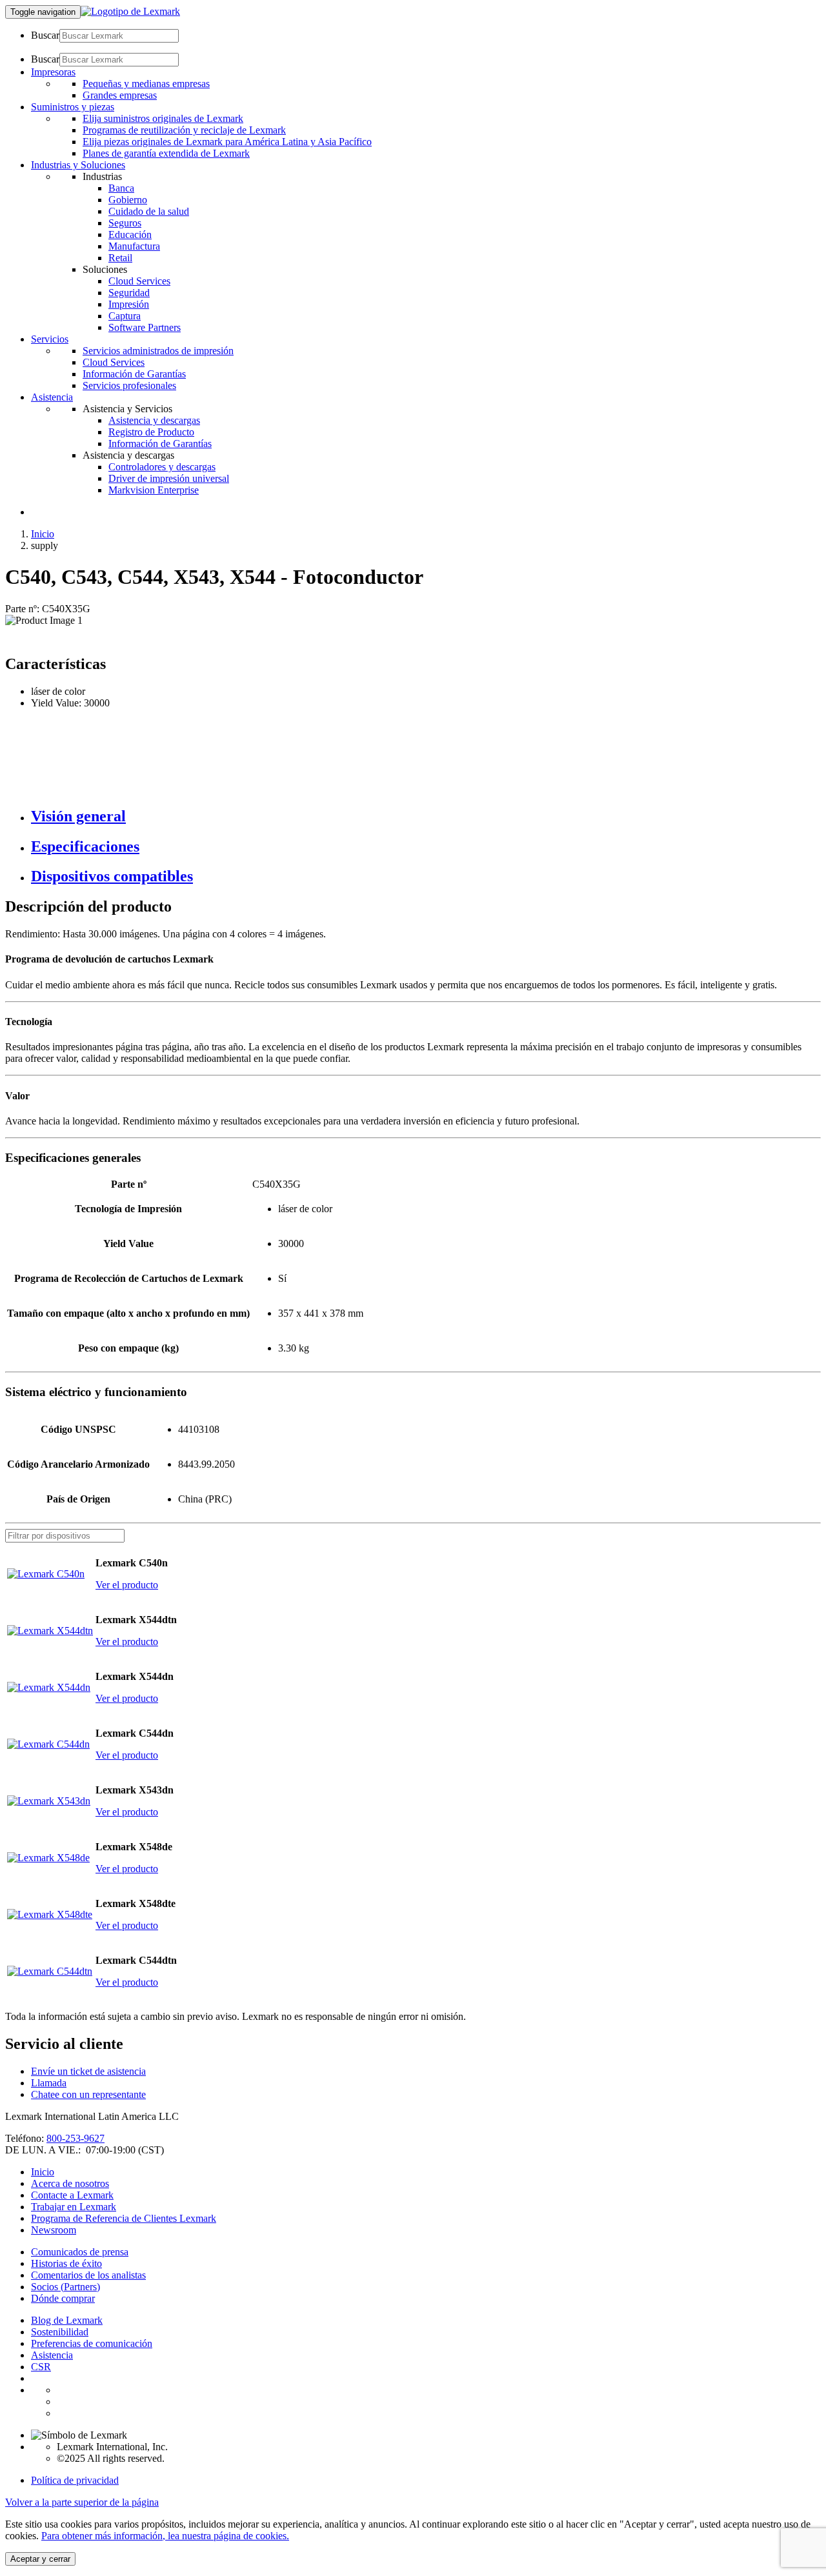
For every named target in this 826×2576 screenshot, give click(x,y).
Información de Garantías (134, 374)
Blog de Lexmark (67, 2320)
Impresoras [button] (53, 72)
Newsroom (54, 2230)
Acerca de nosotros (70, 2183)
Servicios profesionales (129, 385)
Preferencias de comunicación (92, 2343)
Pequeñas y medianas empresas (146, 84)
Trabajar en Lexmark (74, 2207)
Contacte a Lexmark (72, 2195)
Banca (121, 188)
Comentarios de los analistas (88, 2275)
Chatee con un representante (88, 2094)
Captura (125, 316)
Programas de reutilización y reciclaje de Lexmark (184, 130)
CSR (41, 2367)
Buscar (45, 35)
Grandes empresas (120, 95)
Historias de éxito (66, 2263)
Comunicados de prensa (80, 2252)
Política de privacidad (75, 2480)
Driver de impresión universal (169, 478)
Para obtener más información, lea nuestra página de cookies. (165, 2536)
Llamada (49, 2083)
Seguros (125, 223)
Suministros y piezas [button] (73, 107)
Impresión (129, 304)
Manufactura (134, 246)
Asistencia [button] (52, 397)
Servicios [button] (50, 339)
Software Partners (145, 327)
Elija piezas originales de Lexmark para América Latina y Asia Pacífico (227, 142)
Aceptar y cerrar (40, 2559)
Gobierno (128, 200)
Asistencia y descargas (154, 420)
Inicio (43, 534)
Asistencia (52, 2355)
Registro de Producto (151, 432)
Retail (120, 258)
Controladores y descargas (162, 467)
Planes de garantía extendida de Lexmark (166, 153)
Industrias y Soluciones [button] (78, 165)
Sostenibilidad (60, 2332)
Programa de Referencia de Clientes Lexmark (124, 2218)
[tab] (426, 816)
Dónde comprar (63, 2298)
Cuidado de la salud (149, 211)
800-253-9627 (76, 2138)
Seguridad (129, 293)
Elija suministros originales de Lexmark (163, 118)
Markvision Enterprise (154, 490)
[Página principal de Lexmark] (130, 11)
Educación (130, 235)
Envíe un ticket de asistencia (88, 2071)
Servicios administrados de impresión (158, 351)
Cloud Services (139, 281)
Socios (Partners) (65, 2287)
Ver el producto (127, 1585)
